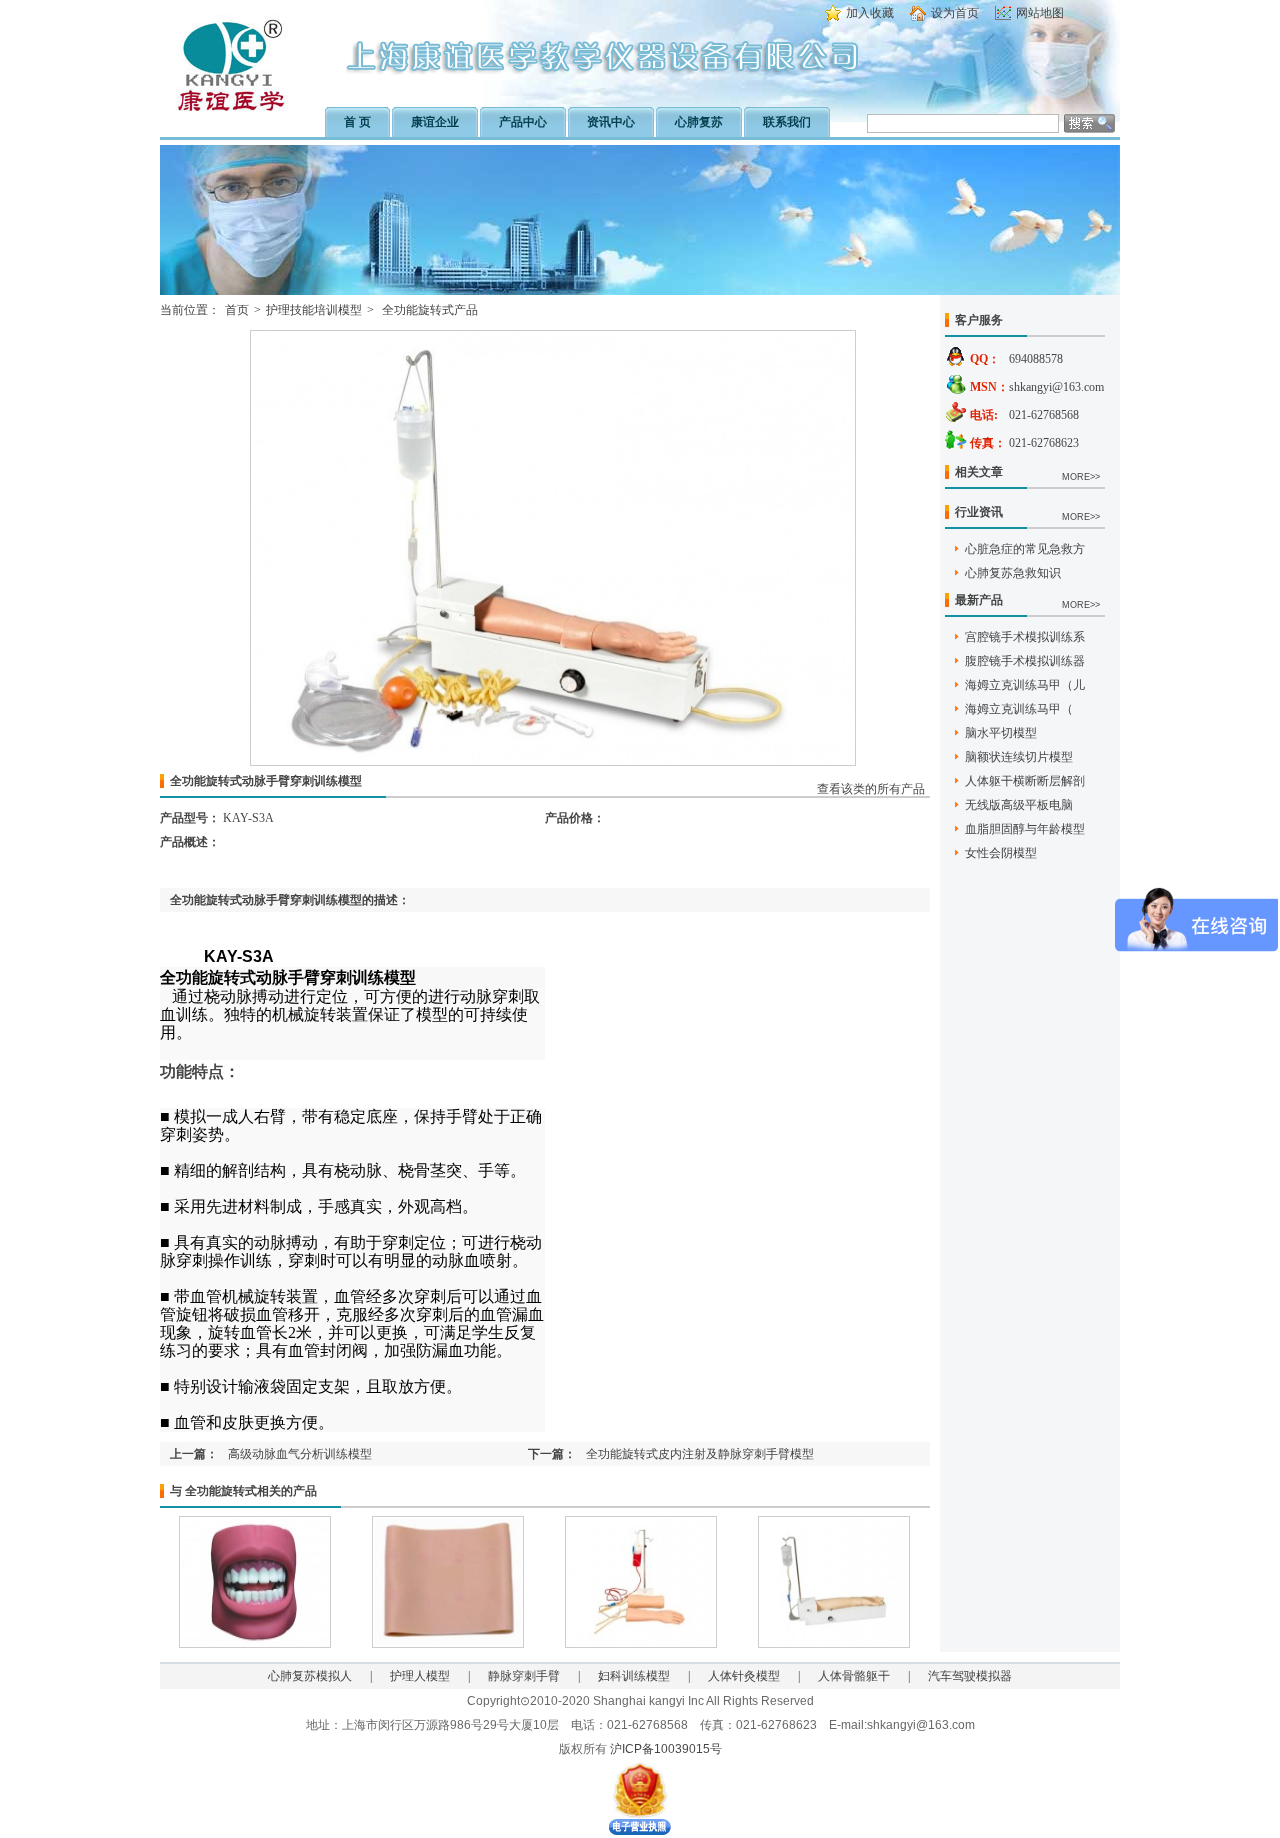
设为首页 (955, 13)
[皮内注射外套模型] (448, 1644)
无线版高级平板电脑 (1019, 805)
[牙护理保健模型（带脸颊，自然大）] (255, 1644)
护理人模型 (420, 1676)
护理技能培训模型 (314, 310)
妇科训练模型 (634, 1676)
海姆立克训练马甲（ (1019, 709)
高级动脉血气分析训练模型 (300, 1454)
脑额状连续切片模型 (1019, 757)
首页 (237, 310)
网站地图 (1040, 13)
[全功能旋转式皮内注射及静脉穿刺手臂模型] (834, 1644)
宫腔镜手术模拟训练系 (1025, 637)
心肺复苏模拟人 (310, 1676)
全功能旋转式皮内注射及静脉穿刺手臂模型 (700, 1454)
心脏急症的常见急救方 (1025, 549)
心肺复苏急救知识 (1013, 573)
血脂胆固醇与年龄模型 (1025, 829)
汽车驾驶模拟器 (970, 1676)
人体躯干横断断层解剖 (1025, 781)
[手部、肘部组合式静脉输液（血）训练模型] (641, 1644)
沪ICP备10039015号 (666, 1749)
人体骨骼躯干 (854, 1676)
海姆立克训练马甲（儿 (1025, 685)
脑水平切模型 (1001, 733)
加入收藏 (870, 13)
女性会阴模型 (1001, 853)
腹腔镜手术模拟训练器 (1025, 661)
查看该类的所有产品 (871, 789)
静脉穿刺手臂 (524, 1676)
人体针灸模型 (744, 1676)
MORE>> (1081, 477)
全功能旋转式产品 (428, 310)
